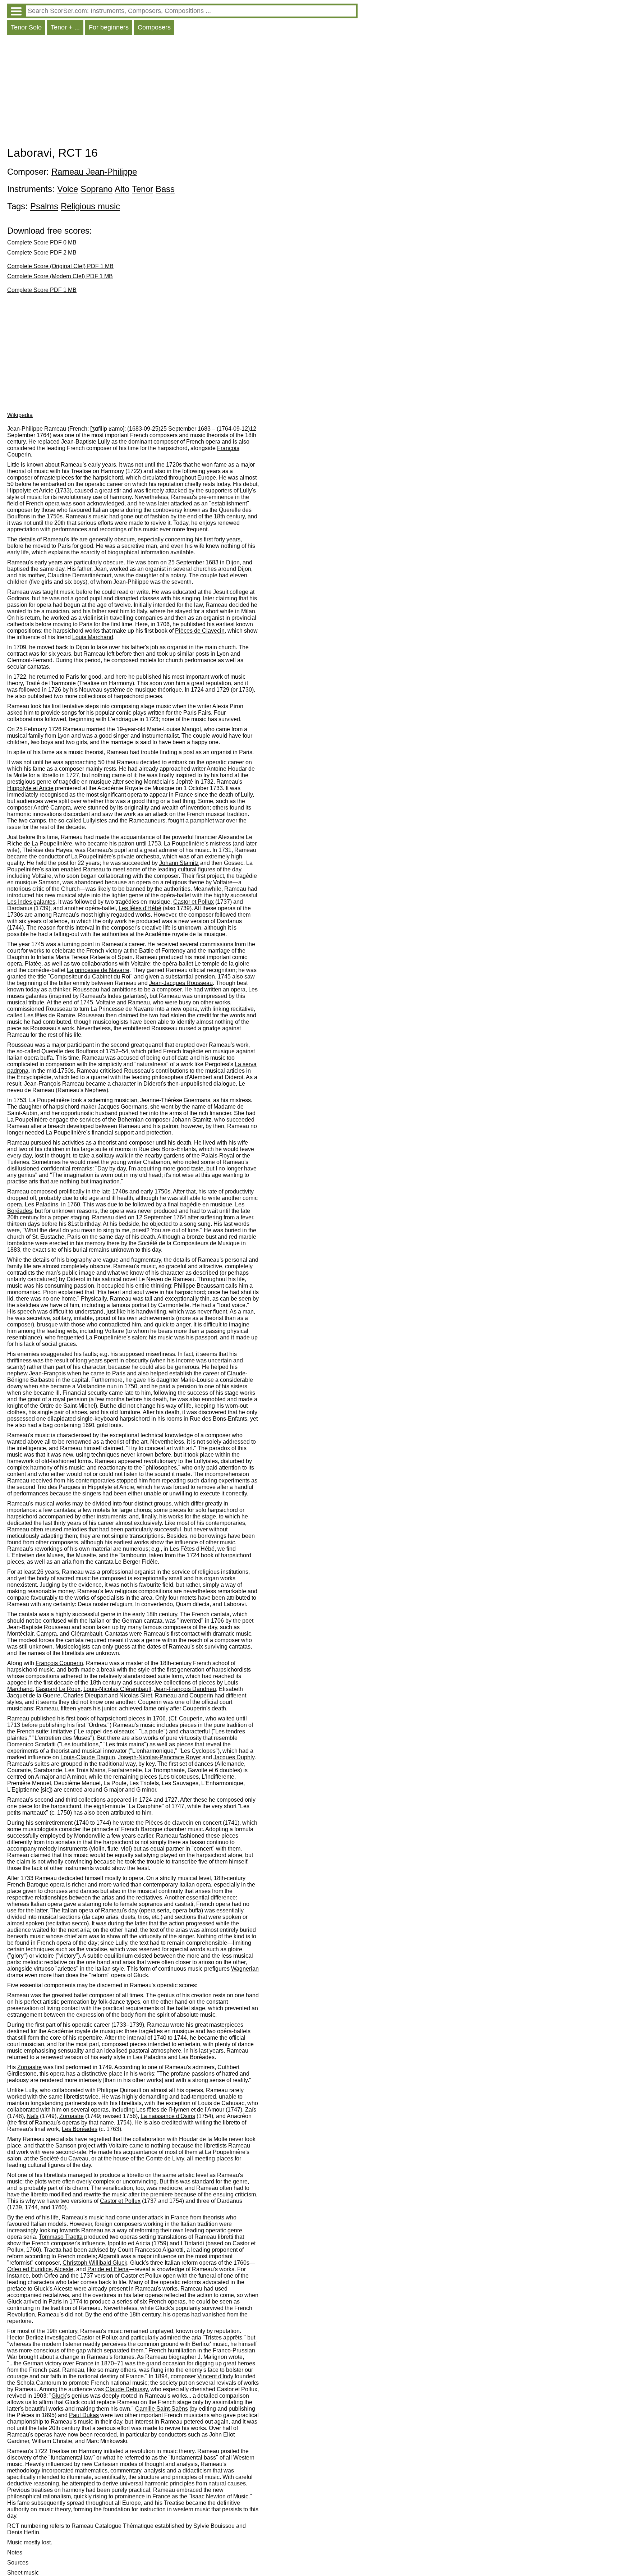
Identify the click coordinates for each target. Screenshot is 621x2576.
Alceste (64, 2269)
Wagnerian (245, 1969)
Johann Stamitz (179, 863)
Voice (68, 189)
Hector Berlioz (25, 2337)
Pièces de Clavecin (200, 631)
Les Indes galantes (31, 902)
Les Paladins (42, 1204)
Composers (154, 27)
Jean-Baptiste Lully (86, 442)
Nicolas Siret (136, 1695)
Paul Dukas (84, 2415)
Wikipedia (20, 415)
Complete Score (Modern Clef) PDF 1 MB (60, 276)
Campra (47, 1634)
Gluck (59, 2396)
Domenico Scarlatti (31, 1744)
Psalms (44, 206)
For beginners (109, 27)
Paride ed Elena (108, 2269)
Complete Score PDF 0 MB (42, 242)
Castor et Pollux (194, 902)
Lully (247, 795)
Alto (122, 189)
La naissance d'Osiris (168, 2116)
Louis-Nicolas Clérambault (117, 1689)
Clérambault (86, 1634)
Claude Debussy (126, 2389)
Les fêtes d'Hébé (140, 908)
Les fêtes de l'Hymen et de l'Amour (180, 2110)
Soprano (96, 189)
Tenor (142, 189)
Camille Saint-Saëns (162, 2409)
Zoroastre (29, 2067)
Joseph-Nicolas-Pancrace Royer (159, 1757)
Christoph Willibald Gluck (95, 2263)
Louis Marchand (93, 637)
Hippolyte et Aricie (30, 491)
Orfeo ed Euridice (29, 2269)
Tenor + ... (65, 27)
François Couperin (59, 1663)
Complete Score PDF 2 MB (42, 253)
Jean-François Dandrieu (185, 1689)
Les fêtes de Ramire (50, 1015)
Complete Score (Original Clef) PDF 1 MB (60, 266)
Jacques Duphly (234, 1757)
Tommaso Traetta (61, 2237)
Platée (33, 964)
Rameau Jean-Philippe (94, 172)
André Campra (52, 808)
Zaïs (251, 2110)
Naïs (33, 2116)
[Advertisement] (182, 92)
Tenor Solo (26, 27)
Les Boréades (80, 2129)
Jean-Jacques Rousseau (181, 983)
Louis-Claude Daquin (88, 1757)
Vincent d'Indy (215, 2376)
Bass (165, 189)
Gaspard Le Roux (58, 1689)
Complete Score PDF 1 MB (42, 290)
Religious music (90, 206)
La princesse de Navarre (98, 970)
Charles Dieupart (85, 1695)
